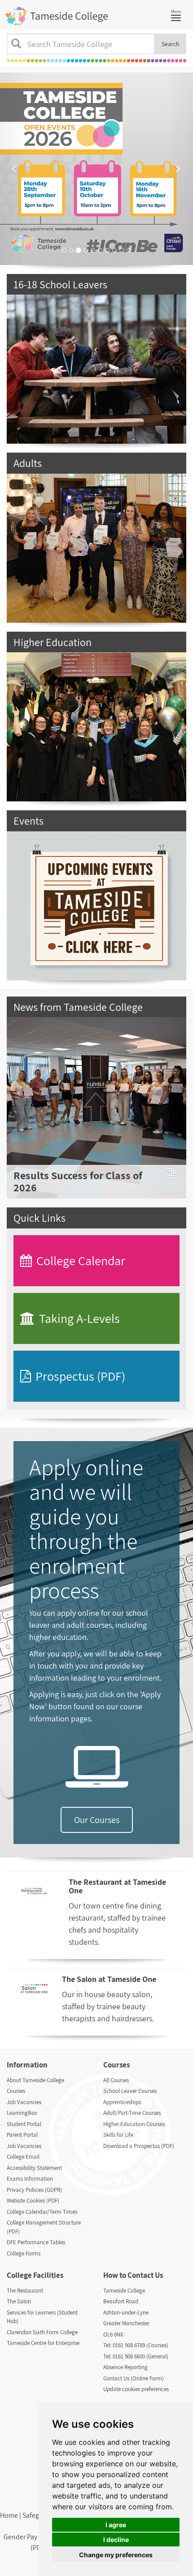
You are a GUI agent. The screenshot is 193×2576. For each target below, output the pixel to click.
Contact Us (145, 2275)
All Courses (116, 2080)
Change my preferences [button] (116, 2555)
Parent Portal (22, 2135)
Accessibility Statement (34, 2168)
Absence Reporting (125, 2367)
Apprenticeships (122, 2102)
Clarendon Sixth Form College (42, 2332)
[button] (15, 169)
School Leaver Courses (130, 2091)
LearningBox (22, 2113)
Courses (16, 2091)
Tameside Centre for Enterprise (43, 2343)
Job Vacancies (24, 2102)
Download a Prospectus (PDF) (139, 2146)
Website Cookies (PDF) (33, 2201)
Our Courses (97, 1820)
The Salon (19, 2301)
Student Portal (24, 2124)
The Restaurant (25, 2291)
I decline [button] (116, 2540)
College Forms (24, 2253)
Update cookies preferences (136, 2389)
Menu (178, 14)
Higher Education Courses (134, 2124)
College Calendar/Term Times (42, 2212)
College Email (23, 2157)
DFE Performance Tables (36, 2242)
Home (9, 2515)
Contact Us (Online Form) (134, 2378)
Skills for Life (118, 2135)
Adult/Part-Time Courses (132, 2113)
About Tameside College (35, 2080)
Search (171, 44)
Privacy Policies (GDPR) (34, 2190)
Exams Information (30, 2179)
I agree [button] (116, 2525)
